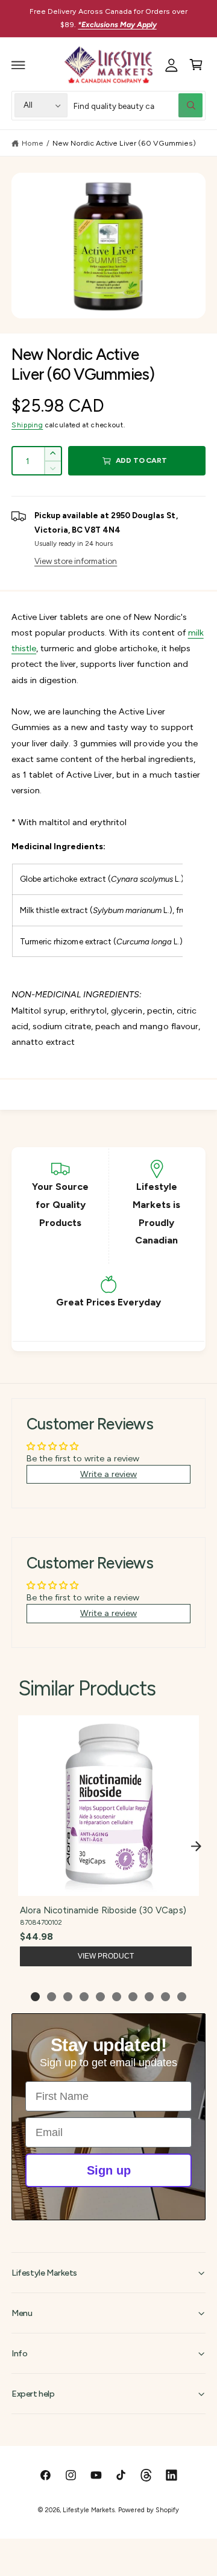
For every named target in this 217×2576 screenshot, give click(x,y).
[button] (19, 65)
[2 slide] (52, 1997)
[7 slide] (133, 1997)
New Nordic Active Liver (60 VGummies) (124, 143)
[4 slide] (84, 1997)
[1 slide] (35, 1997)
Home (33, 143)
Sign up (109, 2170)
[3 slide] (68, 1997)
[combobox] (138, 106)
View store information (76, 561)
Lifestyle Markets (88, 2510)
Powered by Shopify (148, 2510)
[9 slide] (165, 1997)
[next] (196, 1846)
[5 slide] (100, 1997)
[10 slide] (182, 1997)
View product (106, 1956)
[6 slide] (117, 1997)
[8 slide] (149, 1997)
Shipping (27, 425)
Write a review (108, 1474)
